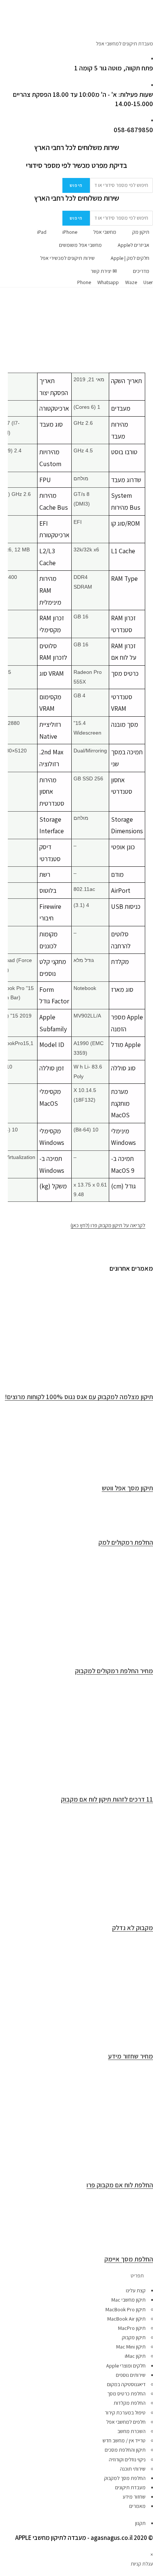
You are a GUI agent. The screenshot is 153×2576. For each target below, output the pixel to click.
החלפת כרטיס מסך (126, 2394)
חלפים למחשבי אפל (126, 2422)
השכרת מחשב (131, 2431)
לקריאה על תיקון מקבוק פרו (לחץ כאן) (108, 1225)
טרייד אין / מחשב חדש (124, 2440)
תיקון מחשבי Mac (128, 2300)
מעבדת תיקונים (130, 2487)
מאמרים (137, 2506)
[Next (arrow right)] (140, 1288)
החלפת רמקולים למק (126, 1542)
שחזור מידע (134, 2497)
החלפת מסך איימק (129, 2259)
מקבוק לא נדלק (133, 1928)
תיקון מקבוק (134, 2337)
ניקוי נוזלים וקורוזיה (127, 2459)
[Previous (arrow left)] (13, 1288)
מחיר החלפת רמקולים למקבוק (114, 1671)
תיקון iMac (135, 2356)
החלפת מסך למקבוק (125, 2478)
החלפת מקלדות (130, 2403)
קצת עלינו (136, 2290)
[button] (76, 2276)
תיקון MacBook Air (126, 2319)
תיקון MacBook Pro (126, 2309)
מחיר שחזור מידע (131, 2056)
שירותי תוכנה (133, 2469)
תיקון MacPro (132, 2328)
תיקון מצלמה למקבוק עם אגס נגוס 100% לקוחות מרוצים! (79, 1397)
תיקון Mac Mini (131, 2347)
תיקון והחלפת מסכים (125, 2450)
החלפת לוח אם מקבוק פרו (120, 2185)
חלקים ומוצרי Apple (126, 2366)
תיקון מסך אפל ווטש (127, 1488)
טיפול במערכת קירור (125, 2413)
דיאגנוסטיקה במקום (126, 2384)
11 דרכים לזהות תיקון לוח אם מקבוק (107, 1799)
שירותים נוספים (131, 2375)
